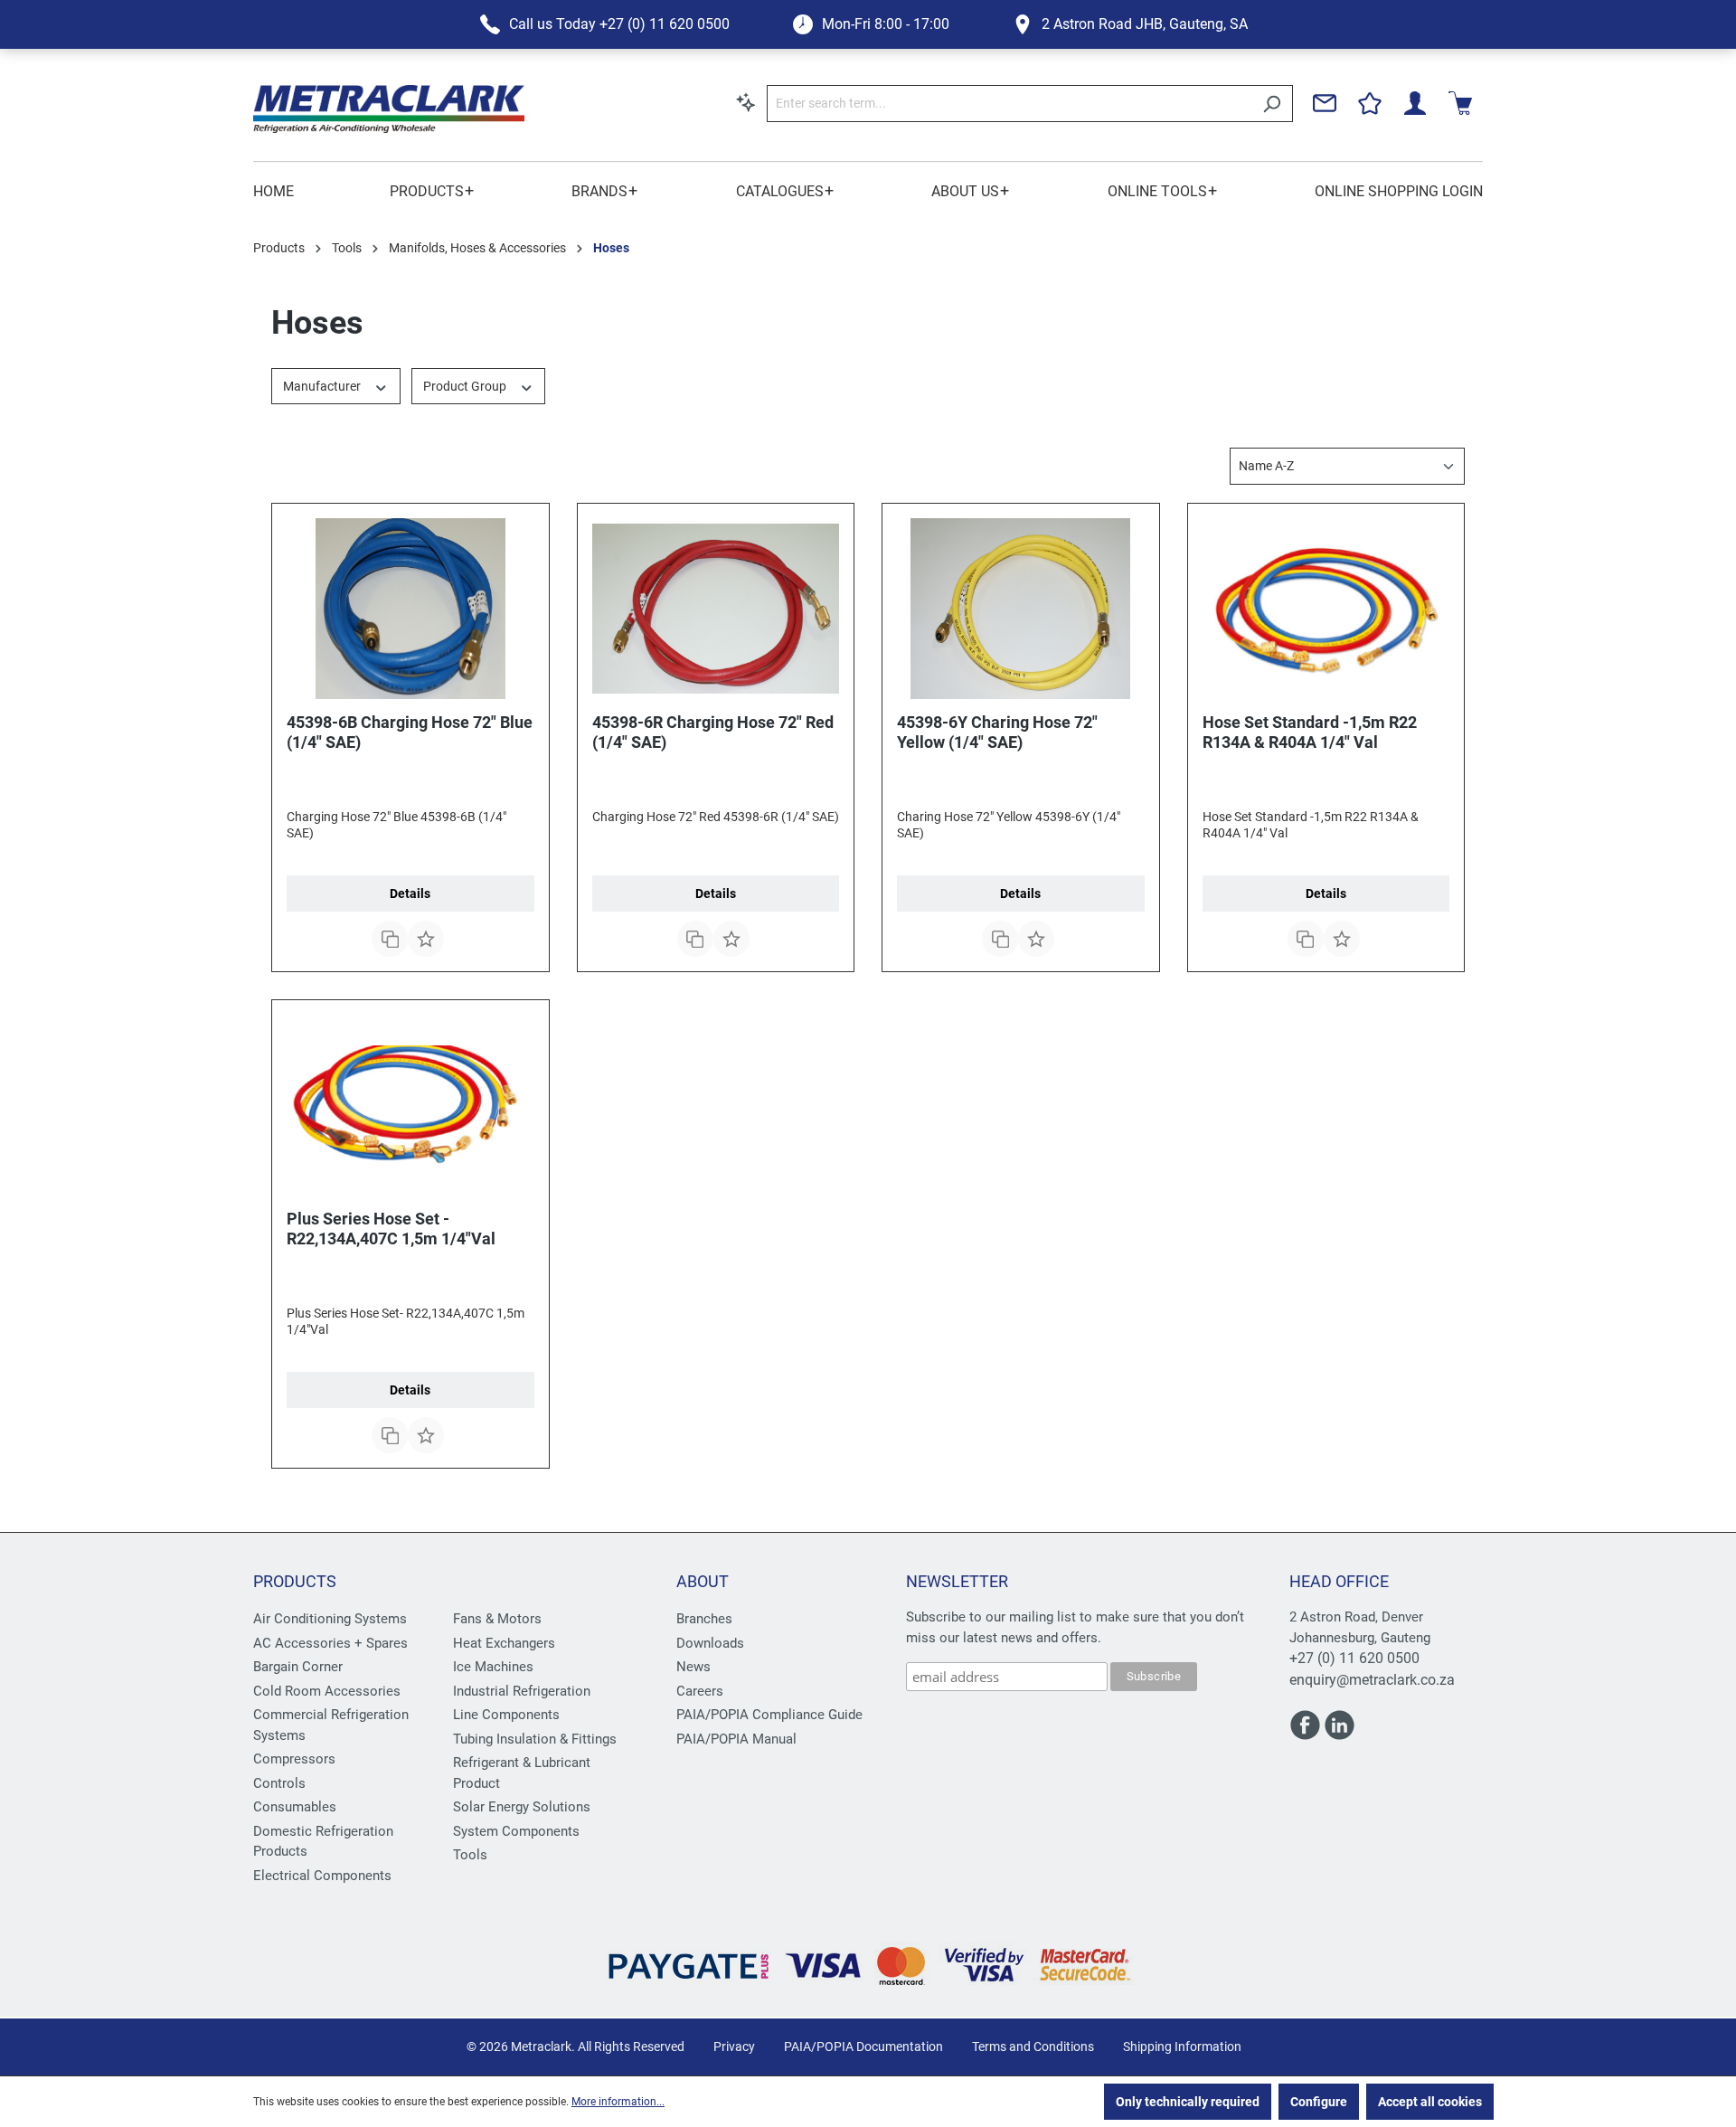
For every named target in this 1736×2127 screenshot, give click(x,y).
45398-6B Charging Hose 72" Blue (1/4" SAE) (410, 732)
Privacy (734, 2047)
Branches (704, 1619)
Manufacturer (323, 386)
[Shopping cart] (1460, 103)
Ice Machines (493, 1667)
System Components (516, 1831)
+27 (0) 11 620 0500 (1354, 1658)
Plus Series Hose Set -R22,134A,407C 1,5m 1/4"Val (391, 1229)
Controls (279, 1783)
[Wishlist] (1370, 103)
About (703, 1581)
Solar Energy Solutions (522, 1807)
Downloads (710, 1643)
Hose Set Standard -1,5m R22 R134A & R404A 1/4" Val (1310, 732)
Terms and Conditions (1033, 2047)
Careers (700, 1691)
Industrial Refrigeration (522, 1691)
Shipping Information (1182, 2047)
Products (295, 1581)
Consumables (295, 1807)
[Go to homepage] (389, 109)
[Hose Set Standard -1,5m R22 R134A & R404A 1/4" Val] (1326, 609)
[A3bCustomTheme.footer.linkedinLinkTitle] (1340, 1733)
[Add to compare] (390, 939)
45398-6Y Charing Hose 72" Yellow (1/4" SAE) (997, 732)
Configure (1319, 2102)
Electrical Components (322, 1876)
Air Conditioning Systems (330, 1619)
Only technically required (1188, 2102)
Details (410, 893)
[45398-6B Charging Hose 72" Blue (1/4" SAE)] (410, 609)
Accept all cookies (1430, 2102)
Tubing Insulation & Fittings (535, 1739)
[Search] (1272, 104)
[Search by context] (746, 102)
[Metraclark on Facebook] (1307, 1733)
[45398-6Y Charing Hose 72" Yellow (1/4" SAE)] (1021, 609)
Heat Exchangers (504, 1643)
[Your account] (1415, 103)
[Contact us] (1325, 103)
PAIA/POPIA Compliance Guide (769, 1715)
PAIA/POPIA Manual (736, 1739)
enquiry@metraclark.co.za (1372, 1680)
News (693, 1667)
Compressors (294, 1759)
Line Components (506, 1715)
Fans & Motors (497, 1619)
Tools (470, 1855)
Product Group (466, 386)
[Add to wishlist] (426, 939)
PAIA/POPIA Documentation (863, 2047)
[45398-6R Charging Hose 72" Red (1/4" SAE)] (716, 609)
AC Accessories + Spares (330, 1643)
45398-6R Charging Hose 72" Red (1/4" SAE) (713, 732)
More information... (618, 2102)
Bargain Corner (298, 1667)
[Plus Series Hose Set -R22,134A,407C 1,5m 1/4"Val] (410, 1105)
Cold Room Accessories (327, 1691)
